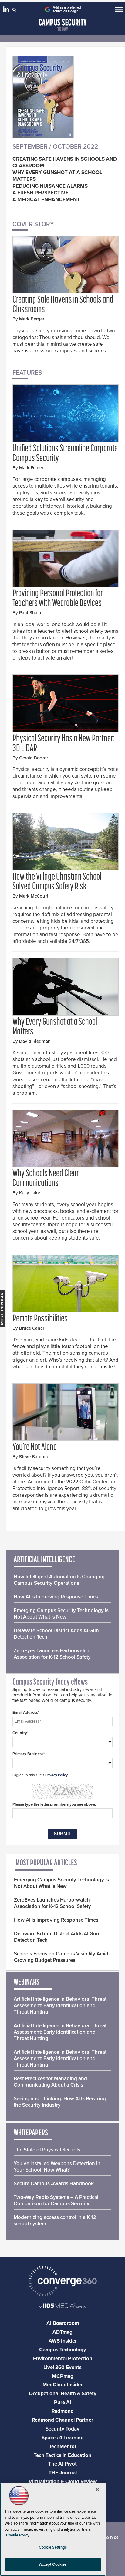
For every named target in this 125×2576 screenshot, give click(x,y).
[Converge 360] (62, 2282)
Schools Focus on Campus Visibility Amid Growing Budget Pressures (61, 1957)
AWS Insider (63, 2341)
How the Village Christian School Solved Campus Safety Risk (57, 882)
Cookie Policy (18, 2535)
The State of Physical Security (47, 2150)
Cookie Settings (53, 2547)
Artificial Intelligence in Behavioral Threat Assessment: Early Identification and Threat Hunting (60, 2006)
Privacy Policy (56, 1775)
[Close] (97, 2490)
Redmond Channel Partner (62, 2420)
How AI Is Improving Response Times (56, 1597)
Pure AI (63, 2402)
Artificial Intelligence (44, 1560)
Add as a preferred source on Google (67, 9)
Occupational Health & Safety (63, 2394)
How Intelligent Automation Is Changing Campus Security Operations (59, 1580)
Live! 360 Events (62, 2367)
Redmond (63, 2411)
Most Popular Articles (46, 1863)
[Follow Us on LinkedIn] (7, 11)
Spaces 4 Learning (63, 2438)
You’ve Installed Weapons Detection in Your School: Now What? (57, 2167)
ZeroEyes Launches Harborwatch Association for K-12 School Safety (52, 1654)
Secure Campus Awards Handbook (54, 2184)
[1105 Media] (62, 2306)
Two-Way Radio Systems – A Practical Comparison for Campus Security (56, 2200)
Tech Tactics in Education (62, 2455)
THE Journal (63, 2473)
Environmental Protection (63, 2359)
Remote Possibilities (40, 1319)
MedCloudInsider (62, 2385)
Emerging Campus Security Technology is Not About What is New (61, 1614)
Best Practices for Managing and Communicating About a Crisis (50, 2082)
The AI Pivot (62, 2464)
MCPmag (63, 2376)
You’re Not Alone (35, 1447)
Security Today (62, 2429)
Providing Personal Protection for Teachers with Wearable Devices (58, 599)
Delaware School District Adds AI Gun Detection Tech (56, 1634)
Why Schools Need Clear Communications (46, 1179)
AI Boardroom (63, 2323)
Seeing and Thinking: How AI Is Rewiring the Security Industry (60, 2102)
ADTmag (62, 2332)
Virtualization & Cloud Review (63, 2481)
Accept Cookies (53, 2564)
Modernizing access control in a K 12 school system (55, 2221)
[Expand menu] (119, 10)
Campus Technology (63, 2350)
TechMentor (63, 2446)
